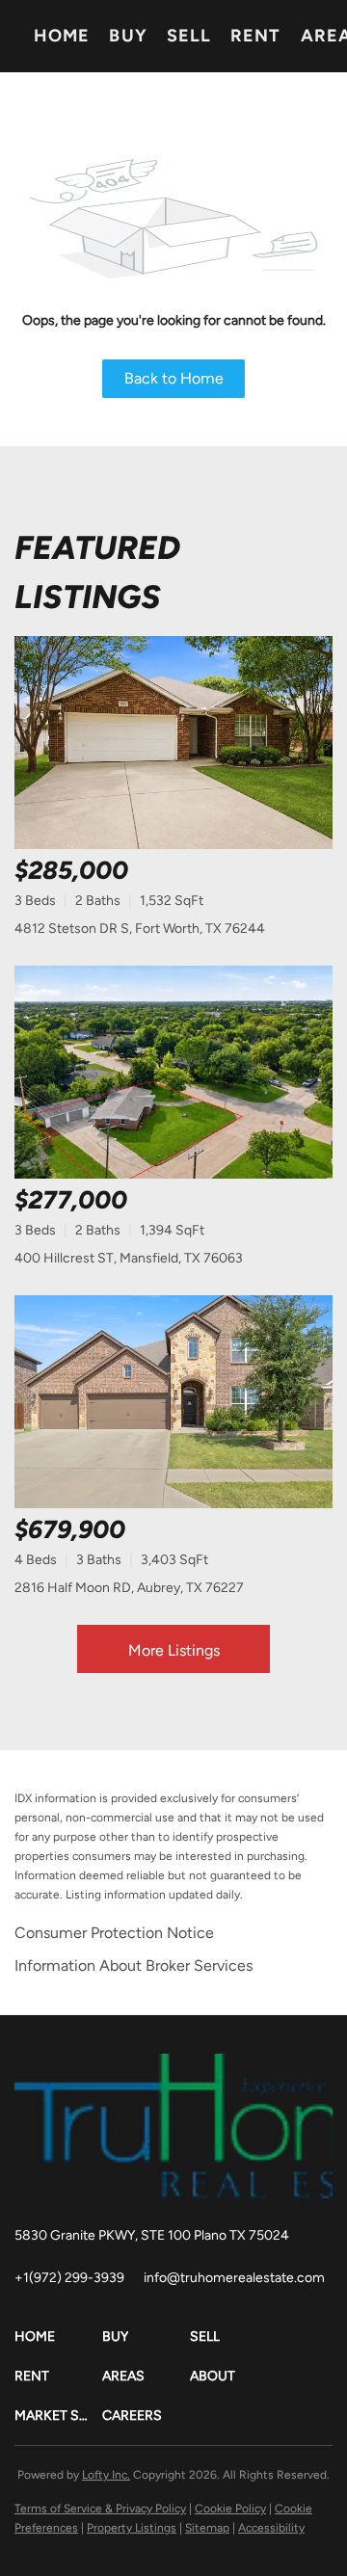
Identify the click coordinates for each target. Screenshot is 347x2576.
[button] (58, 2337)
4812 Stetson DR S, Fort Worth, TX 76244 (140, 929)
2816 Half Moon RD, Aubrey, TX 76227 (129, 1588)
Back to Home (174, 378)
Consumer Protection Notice (114, 1933)
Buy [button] (128, 36)
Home (62, 36)
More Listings (174, 1650)
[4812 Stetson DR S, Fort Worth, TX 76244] (173, 743)
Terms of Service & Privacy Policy (100, 2509)
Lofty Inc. (106, 2475)
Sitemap (207, 2528)
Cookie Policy (230, 2509)
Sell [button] (189, 36)
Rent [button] (255, 36)
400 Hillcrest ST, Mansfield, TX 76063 (129, 1258)
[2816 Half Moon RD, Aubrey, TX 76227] (173, 1402)
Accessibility (271, 2528)
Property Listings (132, 2528)
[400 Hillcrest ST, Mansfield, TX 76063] (173, 1072)
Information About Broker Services (133, 1965)
